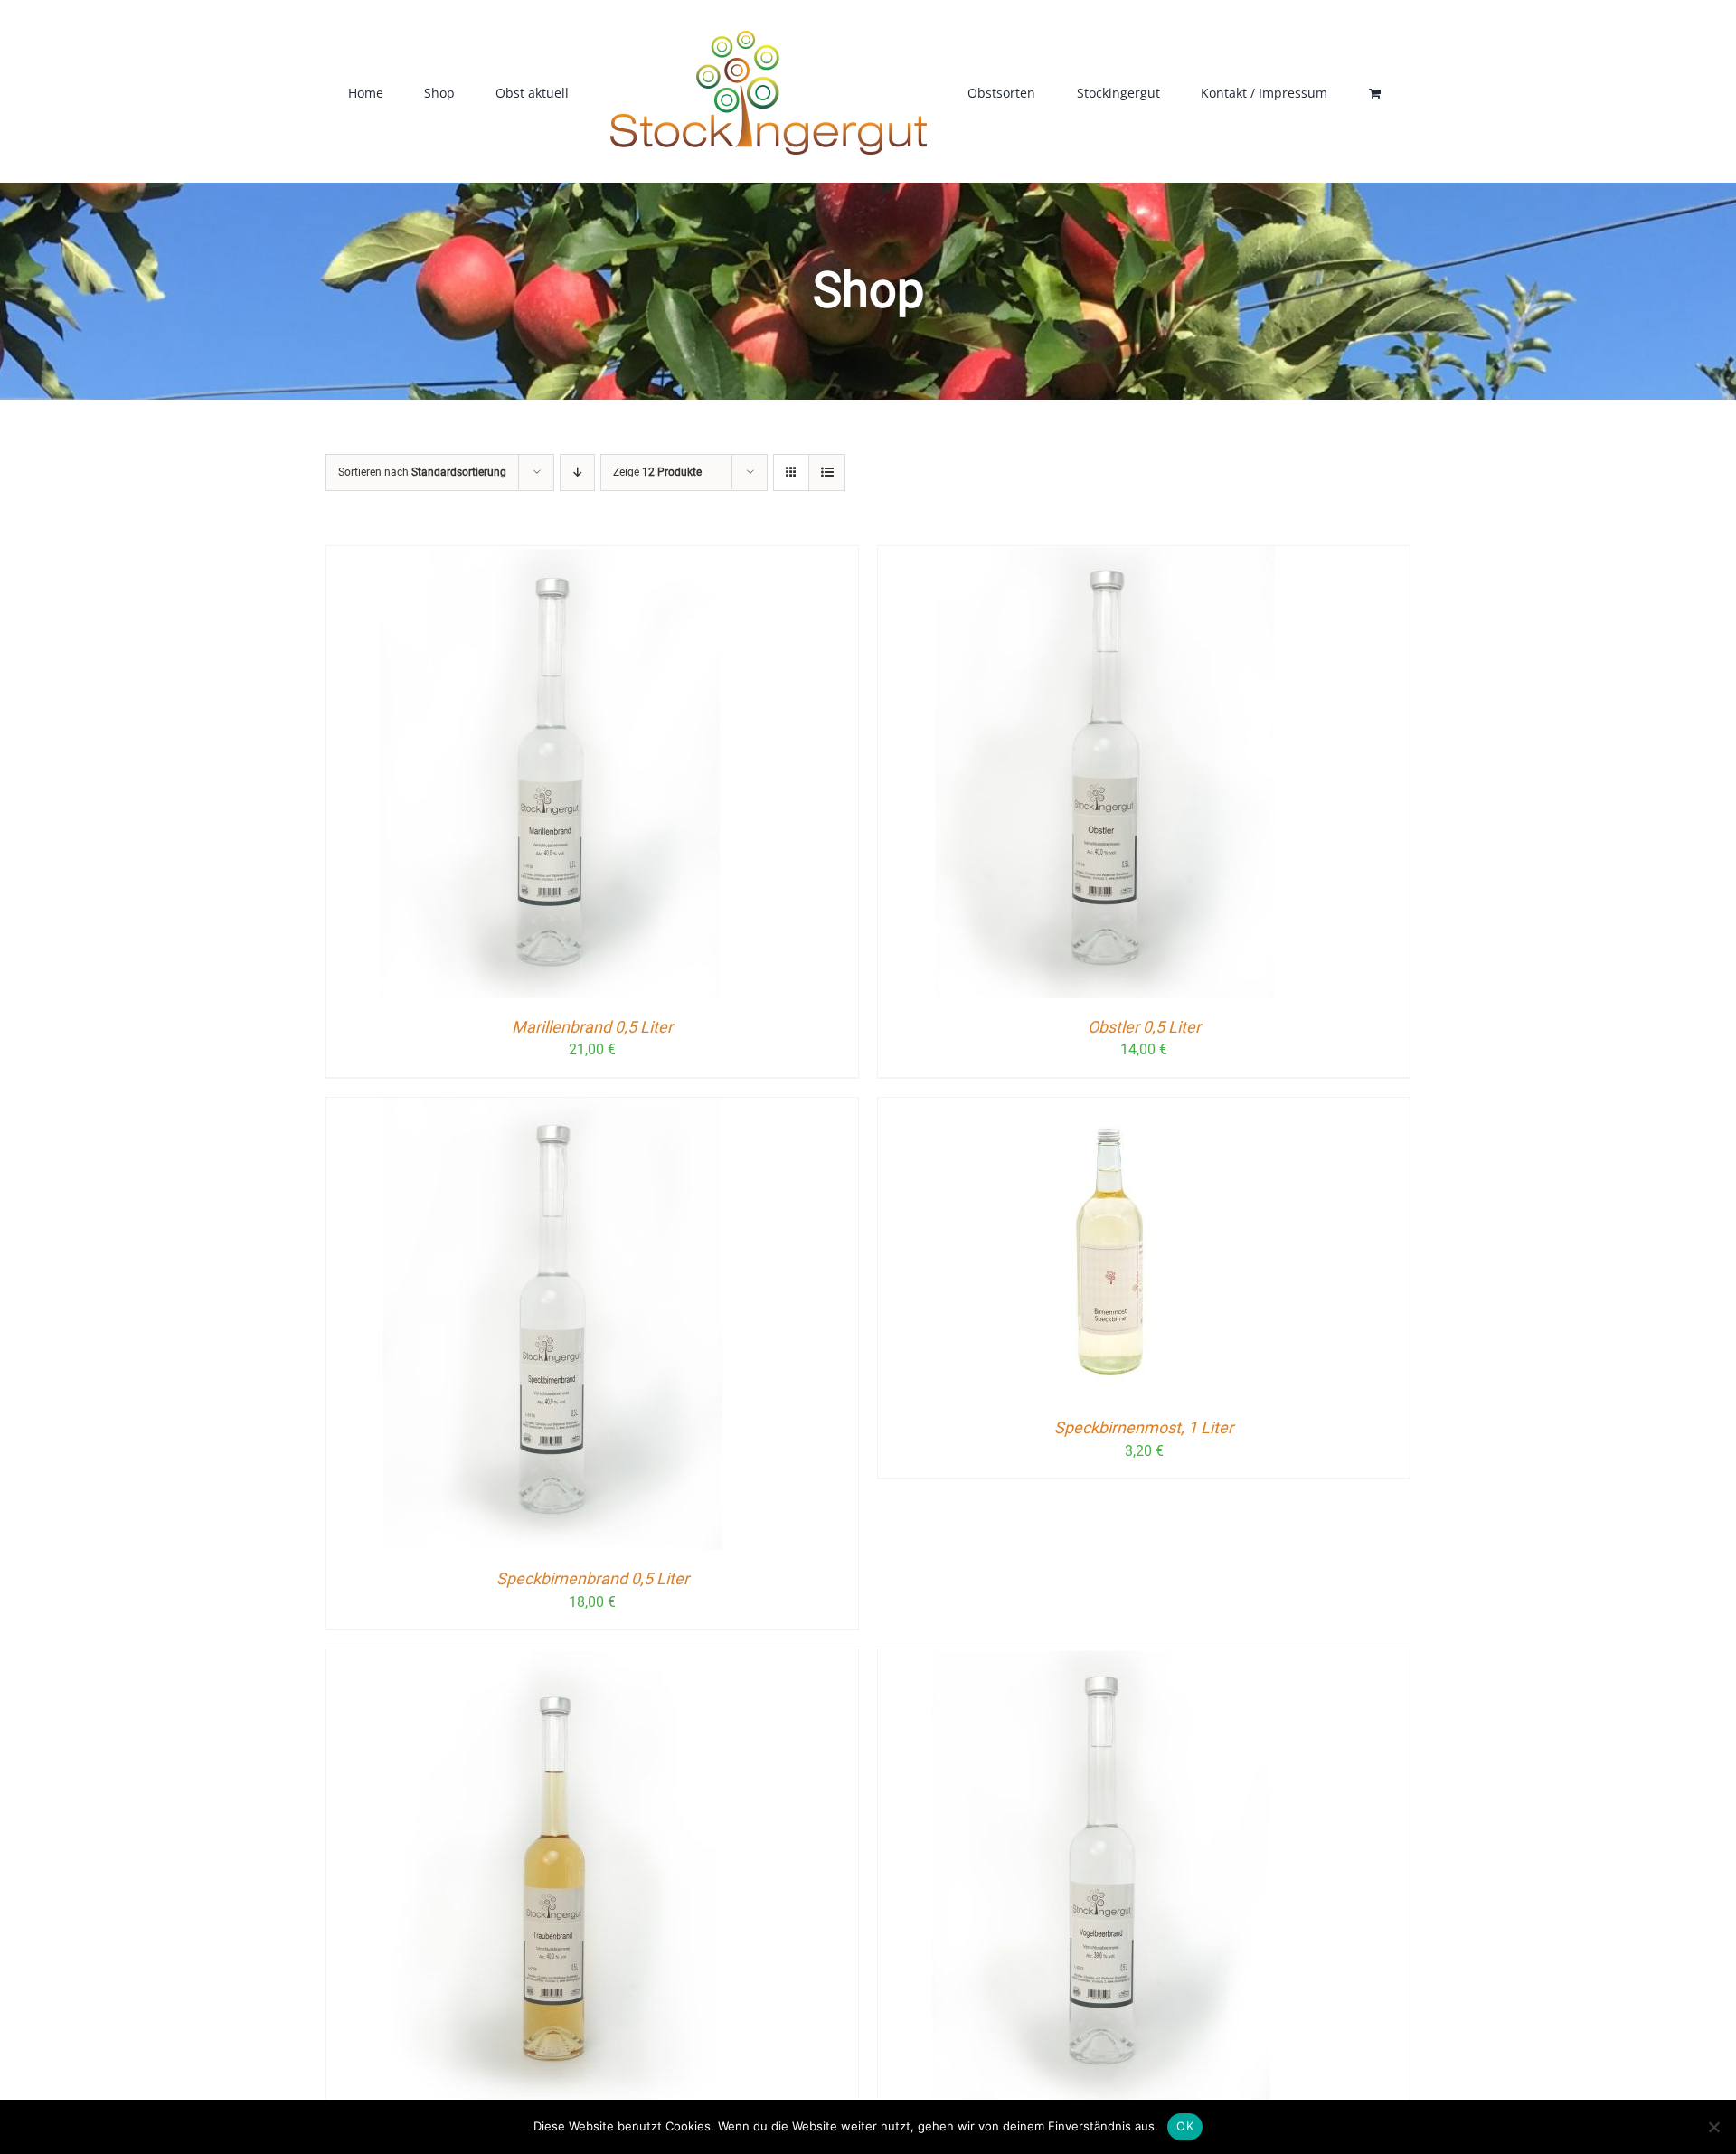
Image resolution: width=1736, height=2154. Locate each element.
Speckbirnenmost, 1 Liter (1144, 1427)
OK (1185, 2126)
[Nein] (1713, 2127)
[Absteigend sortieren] (577, 472)
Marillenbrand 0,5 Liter (592, 1027)
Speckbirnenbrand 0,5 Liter (593, 1578)
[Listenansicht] (827, 472)
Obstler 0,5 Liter (1144, 1027)
